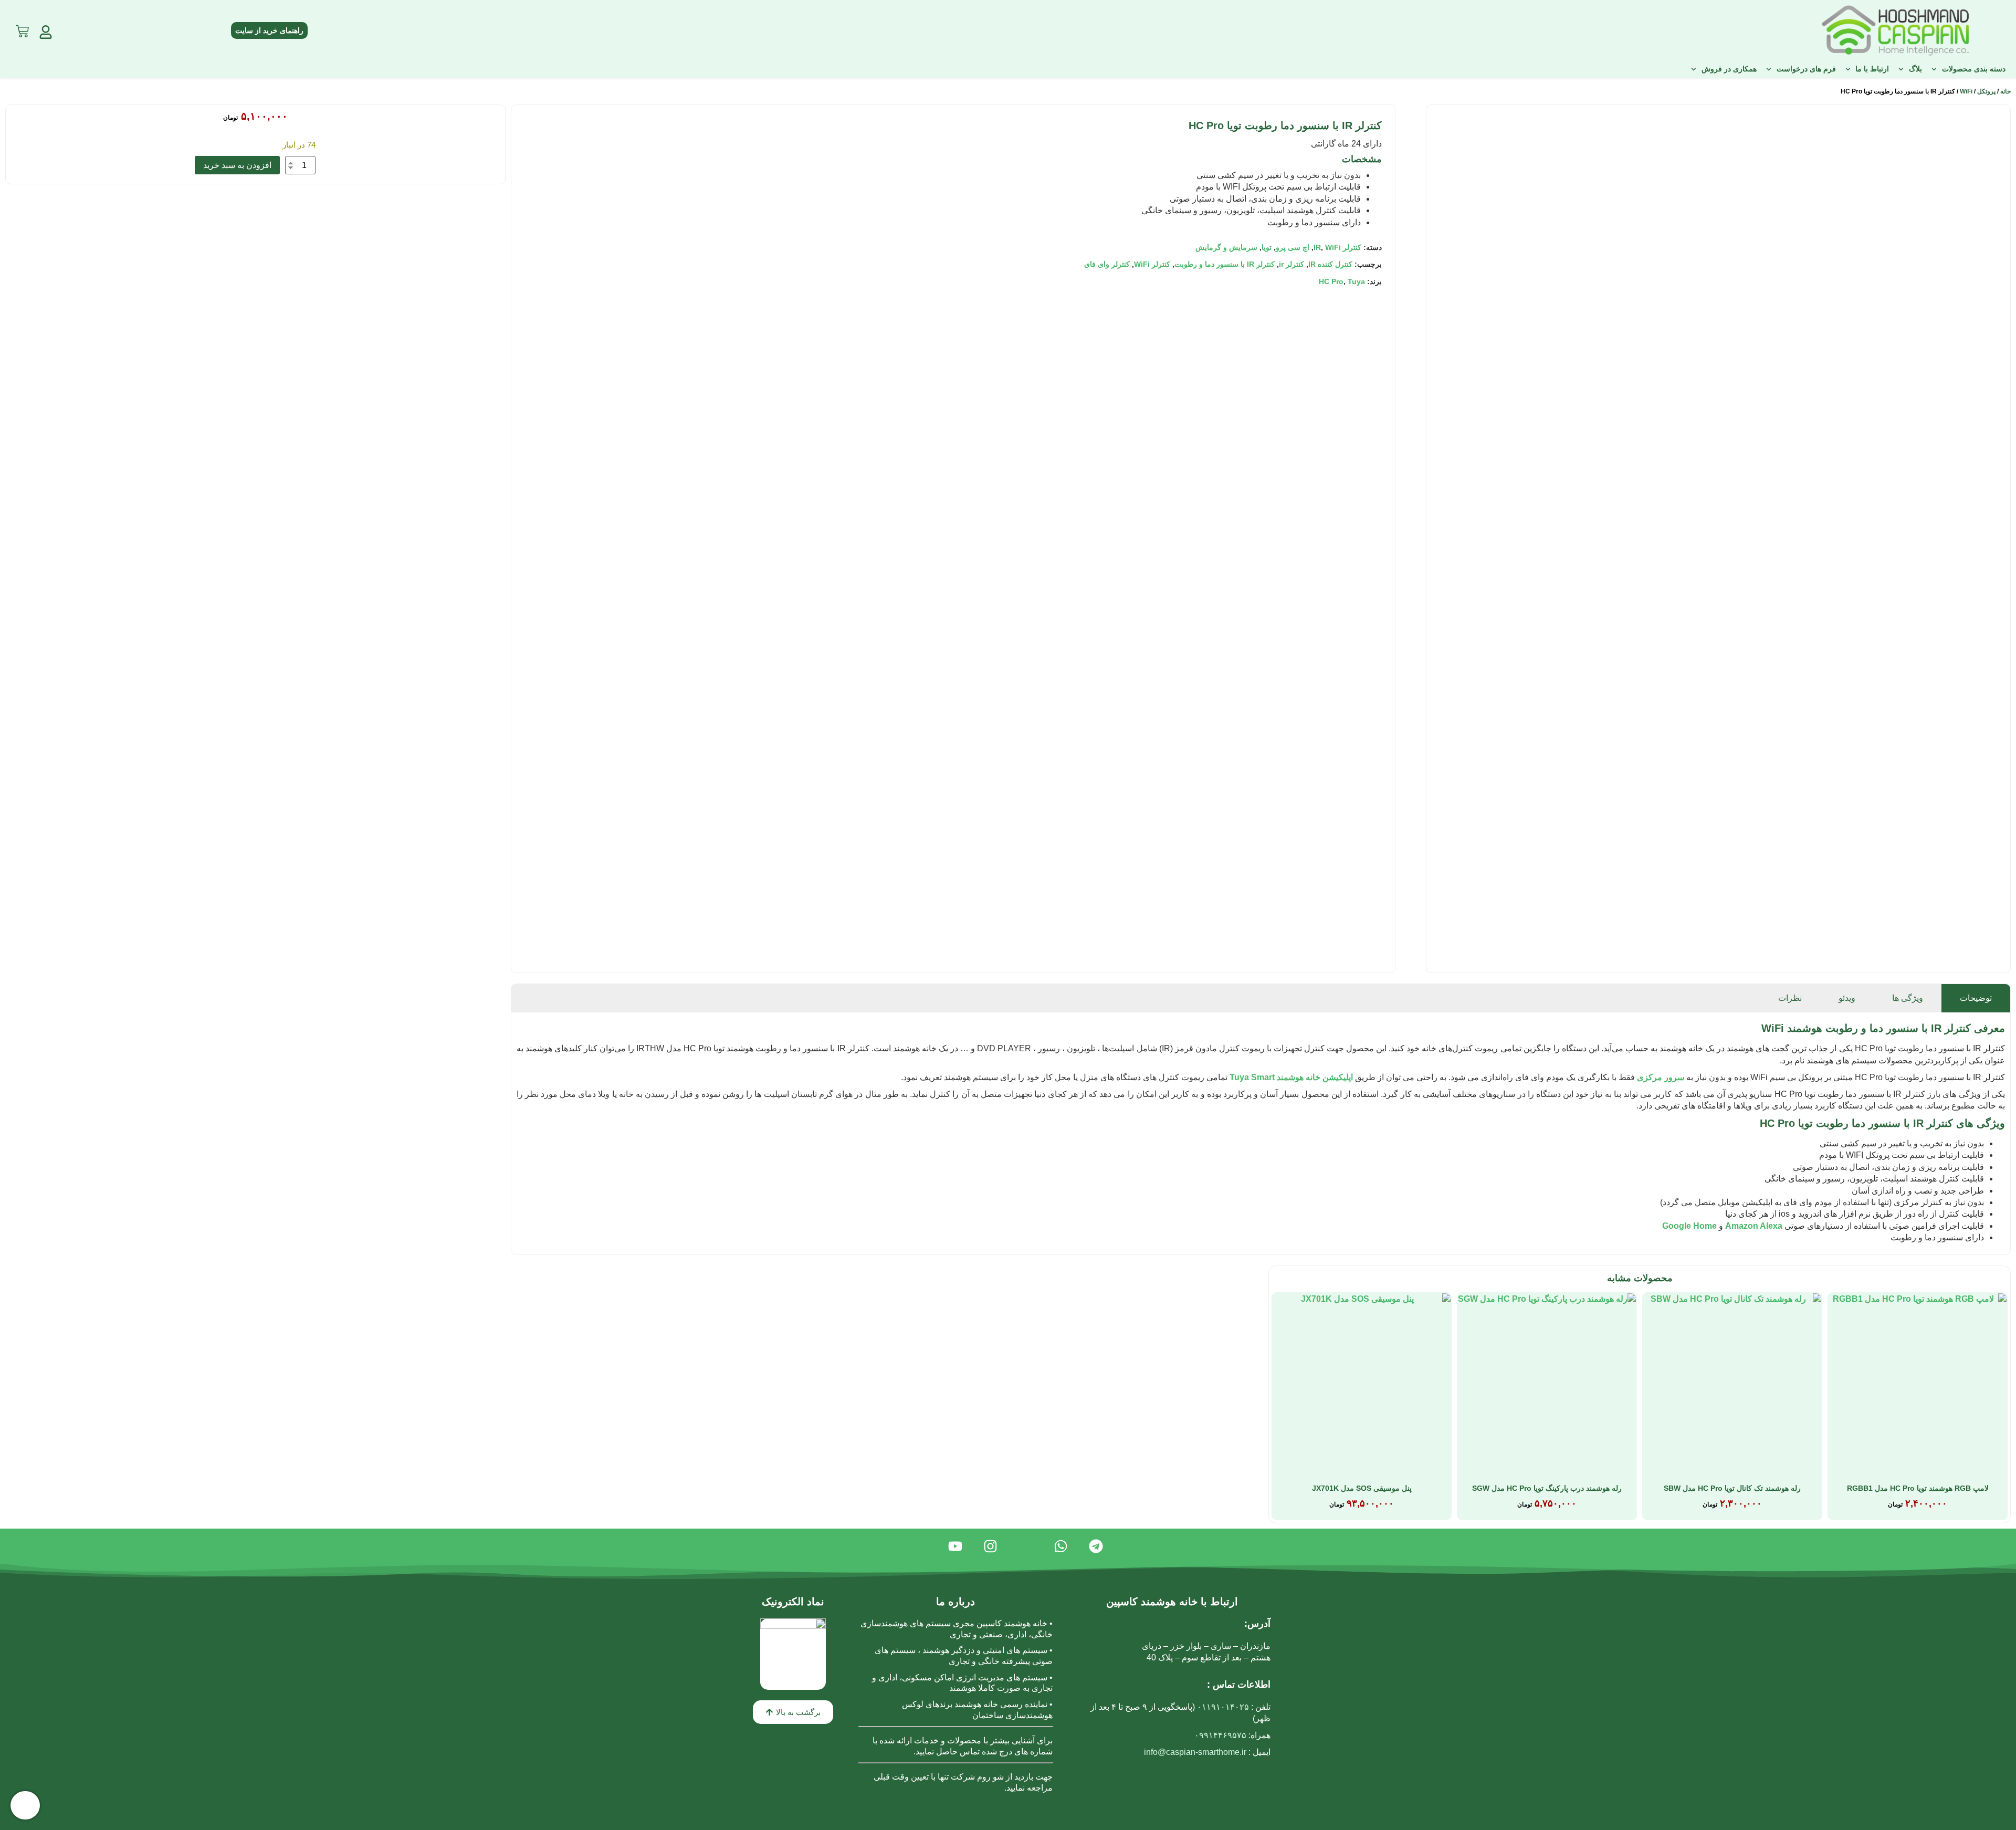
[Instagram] (990, 1546)
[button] (793, 1712)
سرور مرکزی (1661, 1077)
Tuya (1356, 281)
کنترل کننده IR (1330, 264)
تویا (1267, 247)
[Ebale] (1026, 1546)
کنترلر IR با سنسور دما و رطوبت (1225, 264)
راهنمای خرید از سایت (269, 30)
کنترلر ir (1291, 264)
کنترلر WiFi (1152, 264)
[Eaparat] (920, 1546)
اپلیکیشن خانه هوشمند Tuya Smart (1291, 1077)
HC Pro (1331, 281)
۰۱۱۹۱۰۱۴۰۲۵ (1223, 1707)
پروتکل (1986, 91)
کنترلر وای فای (1107, 264)
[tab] (1976, 998)
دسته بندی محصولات (1974, 69)
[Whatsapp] (1061, 1546)
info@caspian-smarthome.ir (1195, 1752)
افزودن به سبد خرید (237, 165)
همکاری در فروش (1729, 69)
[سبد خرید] (22, 29)
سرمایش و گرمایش (1226, 247)
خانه (2005, 91)
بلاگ (1915, 69)
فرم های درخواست (1806, 69)
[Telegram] (1096, 1546)
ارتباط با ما (1872, 69)
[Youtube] (955, 1546)
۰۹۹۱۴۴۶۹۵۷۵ (1220, 1735)
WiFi (1966, 91)
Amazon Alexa (1754, 1226)
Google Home (1689, 1226)
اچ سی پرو (1293, 247)
